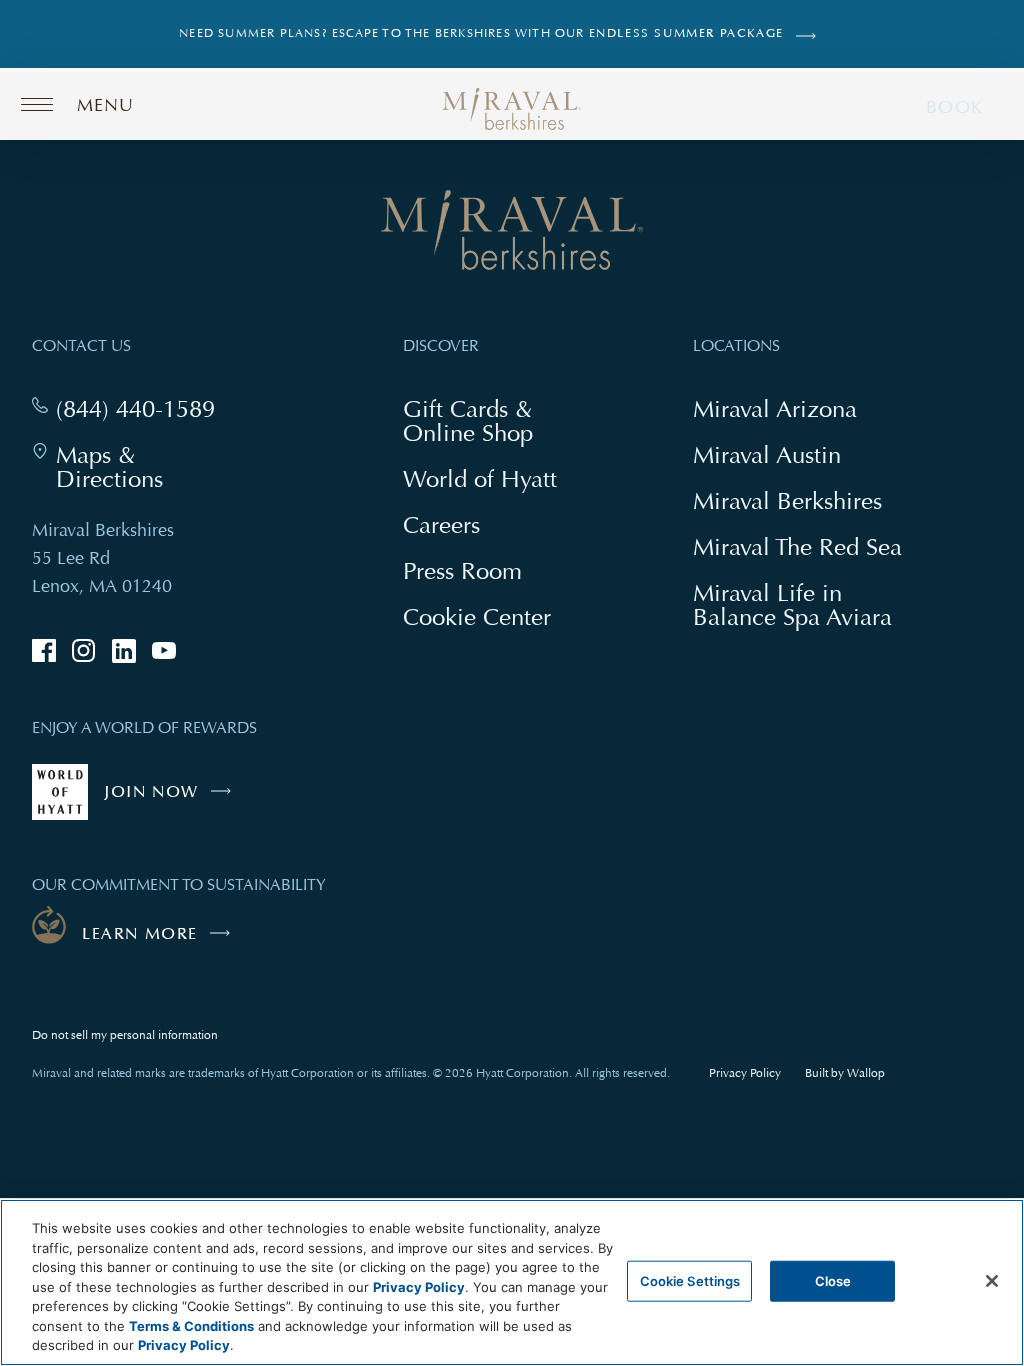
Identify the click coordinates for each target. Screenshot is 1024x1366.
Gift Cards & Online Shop (491, 423)
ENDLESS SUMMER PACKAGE (686, 33)
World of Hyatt (480, 478)
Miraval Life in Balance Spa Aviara (801, 607)
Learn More (140, 934)
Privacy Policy (745, 1073)
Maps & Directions (147, 467)
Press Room (462, 570)
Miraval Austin (767, 454)
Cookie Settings (690, 1280)
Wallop (866, 1073)
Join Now (172, 801)
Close (833, 1280)
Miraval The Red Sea (797, 546)
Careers (441, 524)
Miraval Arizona (775, 408)
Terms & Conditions (191, 1326)
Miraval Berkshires (787, 500)
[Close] (992, 1281)
